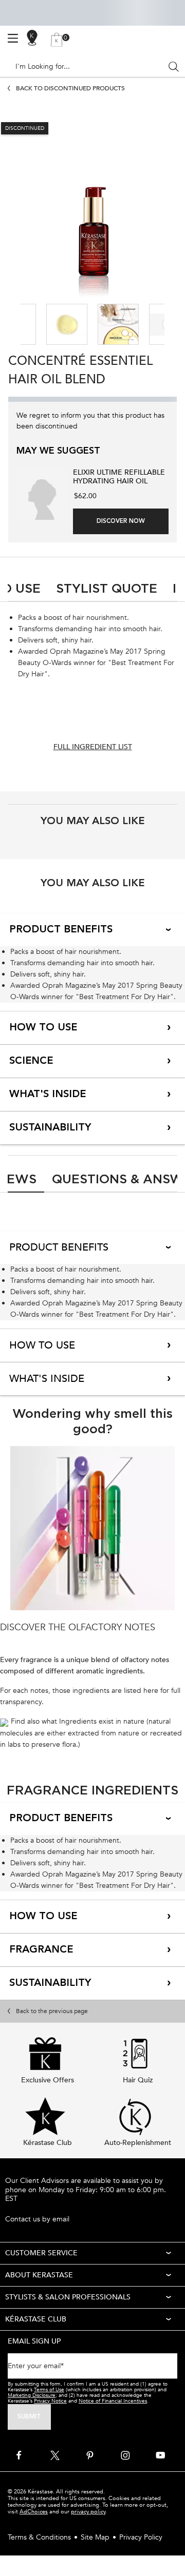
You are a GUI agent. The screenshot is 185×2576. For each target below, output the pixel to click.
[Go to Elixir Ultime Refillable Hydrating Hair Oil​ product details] (42, 494)
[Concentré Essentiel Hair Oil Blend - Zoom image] (92, 204)
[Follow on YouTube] (160, 2455)
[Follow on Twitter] (55, 2455)
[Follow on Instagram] (125, 2455)
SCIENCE (31, 1061)
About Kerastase (39, 2275)
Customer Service (41, 2253)
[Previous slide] (17, 325)
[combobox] (88, 67)
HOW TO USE (43, 1028)
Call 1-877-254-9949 (39, 2209)
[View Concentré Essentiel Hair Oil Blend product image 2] (67, 324)
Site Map (95, 2537)
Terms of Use (49, 2390)
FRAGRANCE (41, 1950)
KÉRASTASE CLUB (36, 2319)
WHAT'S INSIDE (48, 1095)
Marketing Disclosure (32, 2395)
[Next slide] (168, 325)
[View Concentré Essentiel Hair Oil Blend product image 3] (118, 324)
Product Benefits (61, 930)
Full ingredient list (93, 747)
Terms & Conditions (39, 2537)
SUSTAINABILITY (50, 1128)
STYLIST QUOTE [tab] (107, 588)
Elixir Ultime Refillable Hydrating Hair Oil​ (119, 477)
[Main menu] (13, 38)
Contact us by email (37, 2219)
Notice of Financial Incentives (113, 2401)
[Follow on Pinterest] (90, 2455)
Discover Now (121, 521)
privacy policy (88, 2512)
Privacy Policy (141, 2537)
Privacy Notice (50, 2401)
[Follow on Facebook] (20, 2455)
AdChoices (34, 2512)
